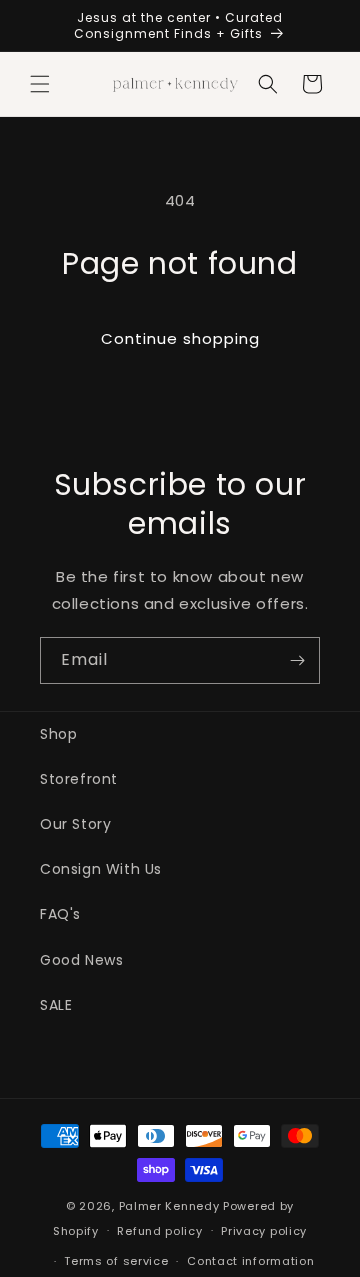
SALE (56, 1005)
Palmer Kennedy (169, 1206)
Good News (81, 960)
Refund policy (159, 1231)
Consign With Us (101, 869)
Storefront (79, 779)
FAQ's (60, 914)
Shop (58, 734)
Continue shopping (180, 338)
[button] (40, 84)
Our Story (75, 824)
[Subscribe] (297, 660)
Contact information (250, 1261)
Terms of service (116, 1261)
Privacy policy (264, 1231)
